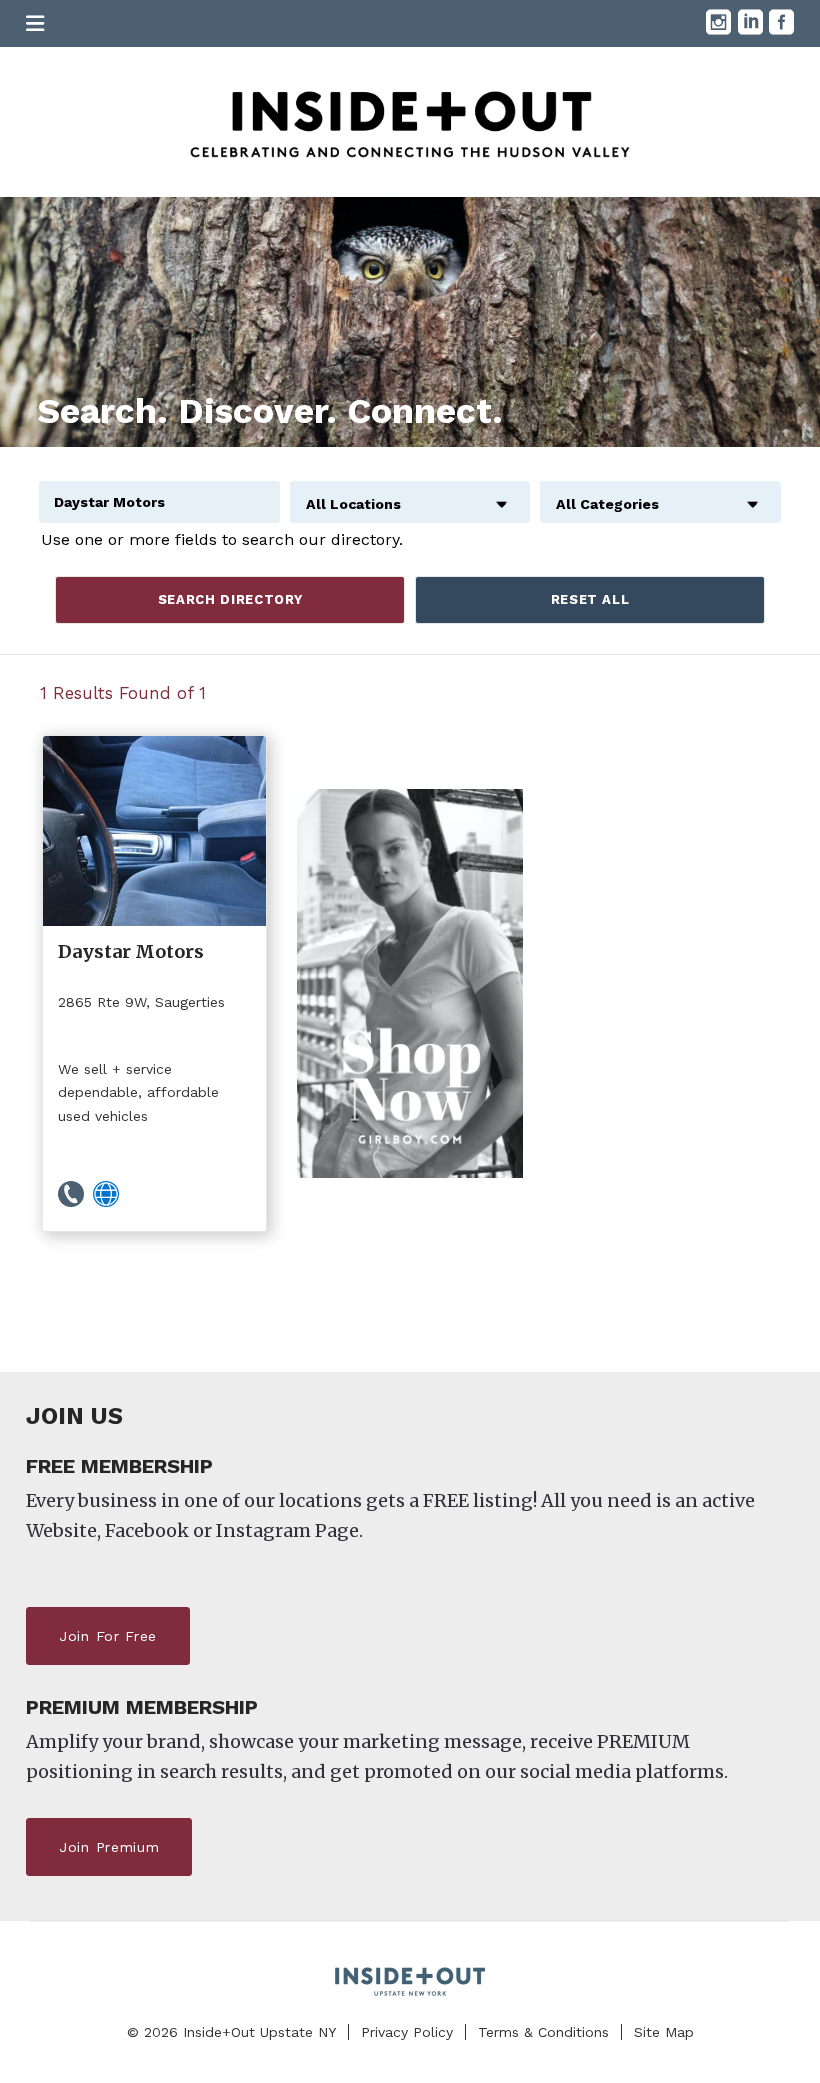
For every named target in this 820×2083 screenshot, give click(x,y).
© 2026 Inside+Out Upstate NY (231, 2032)
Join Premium (109, 1847)
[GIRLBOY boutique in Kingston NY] (409, 983)
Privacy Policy (407, 2032)
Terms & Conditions (543, 2032)
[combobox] (410, 493)
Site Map (664, 2032)
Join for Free (108, 1636)
